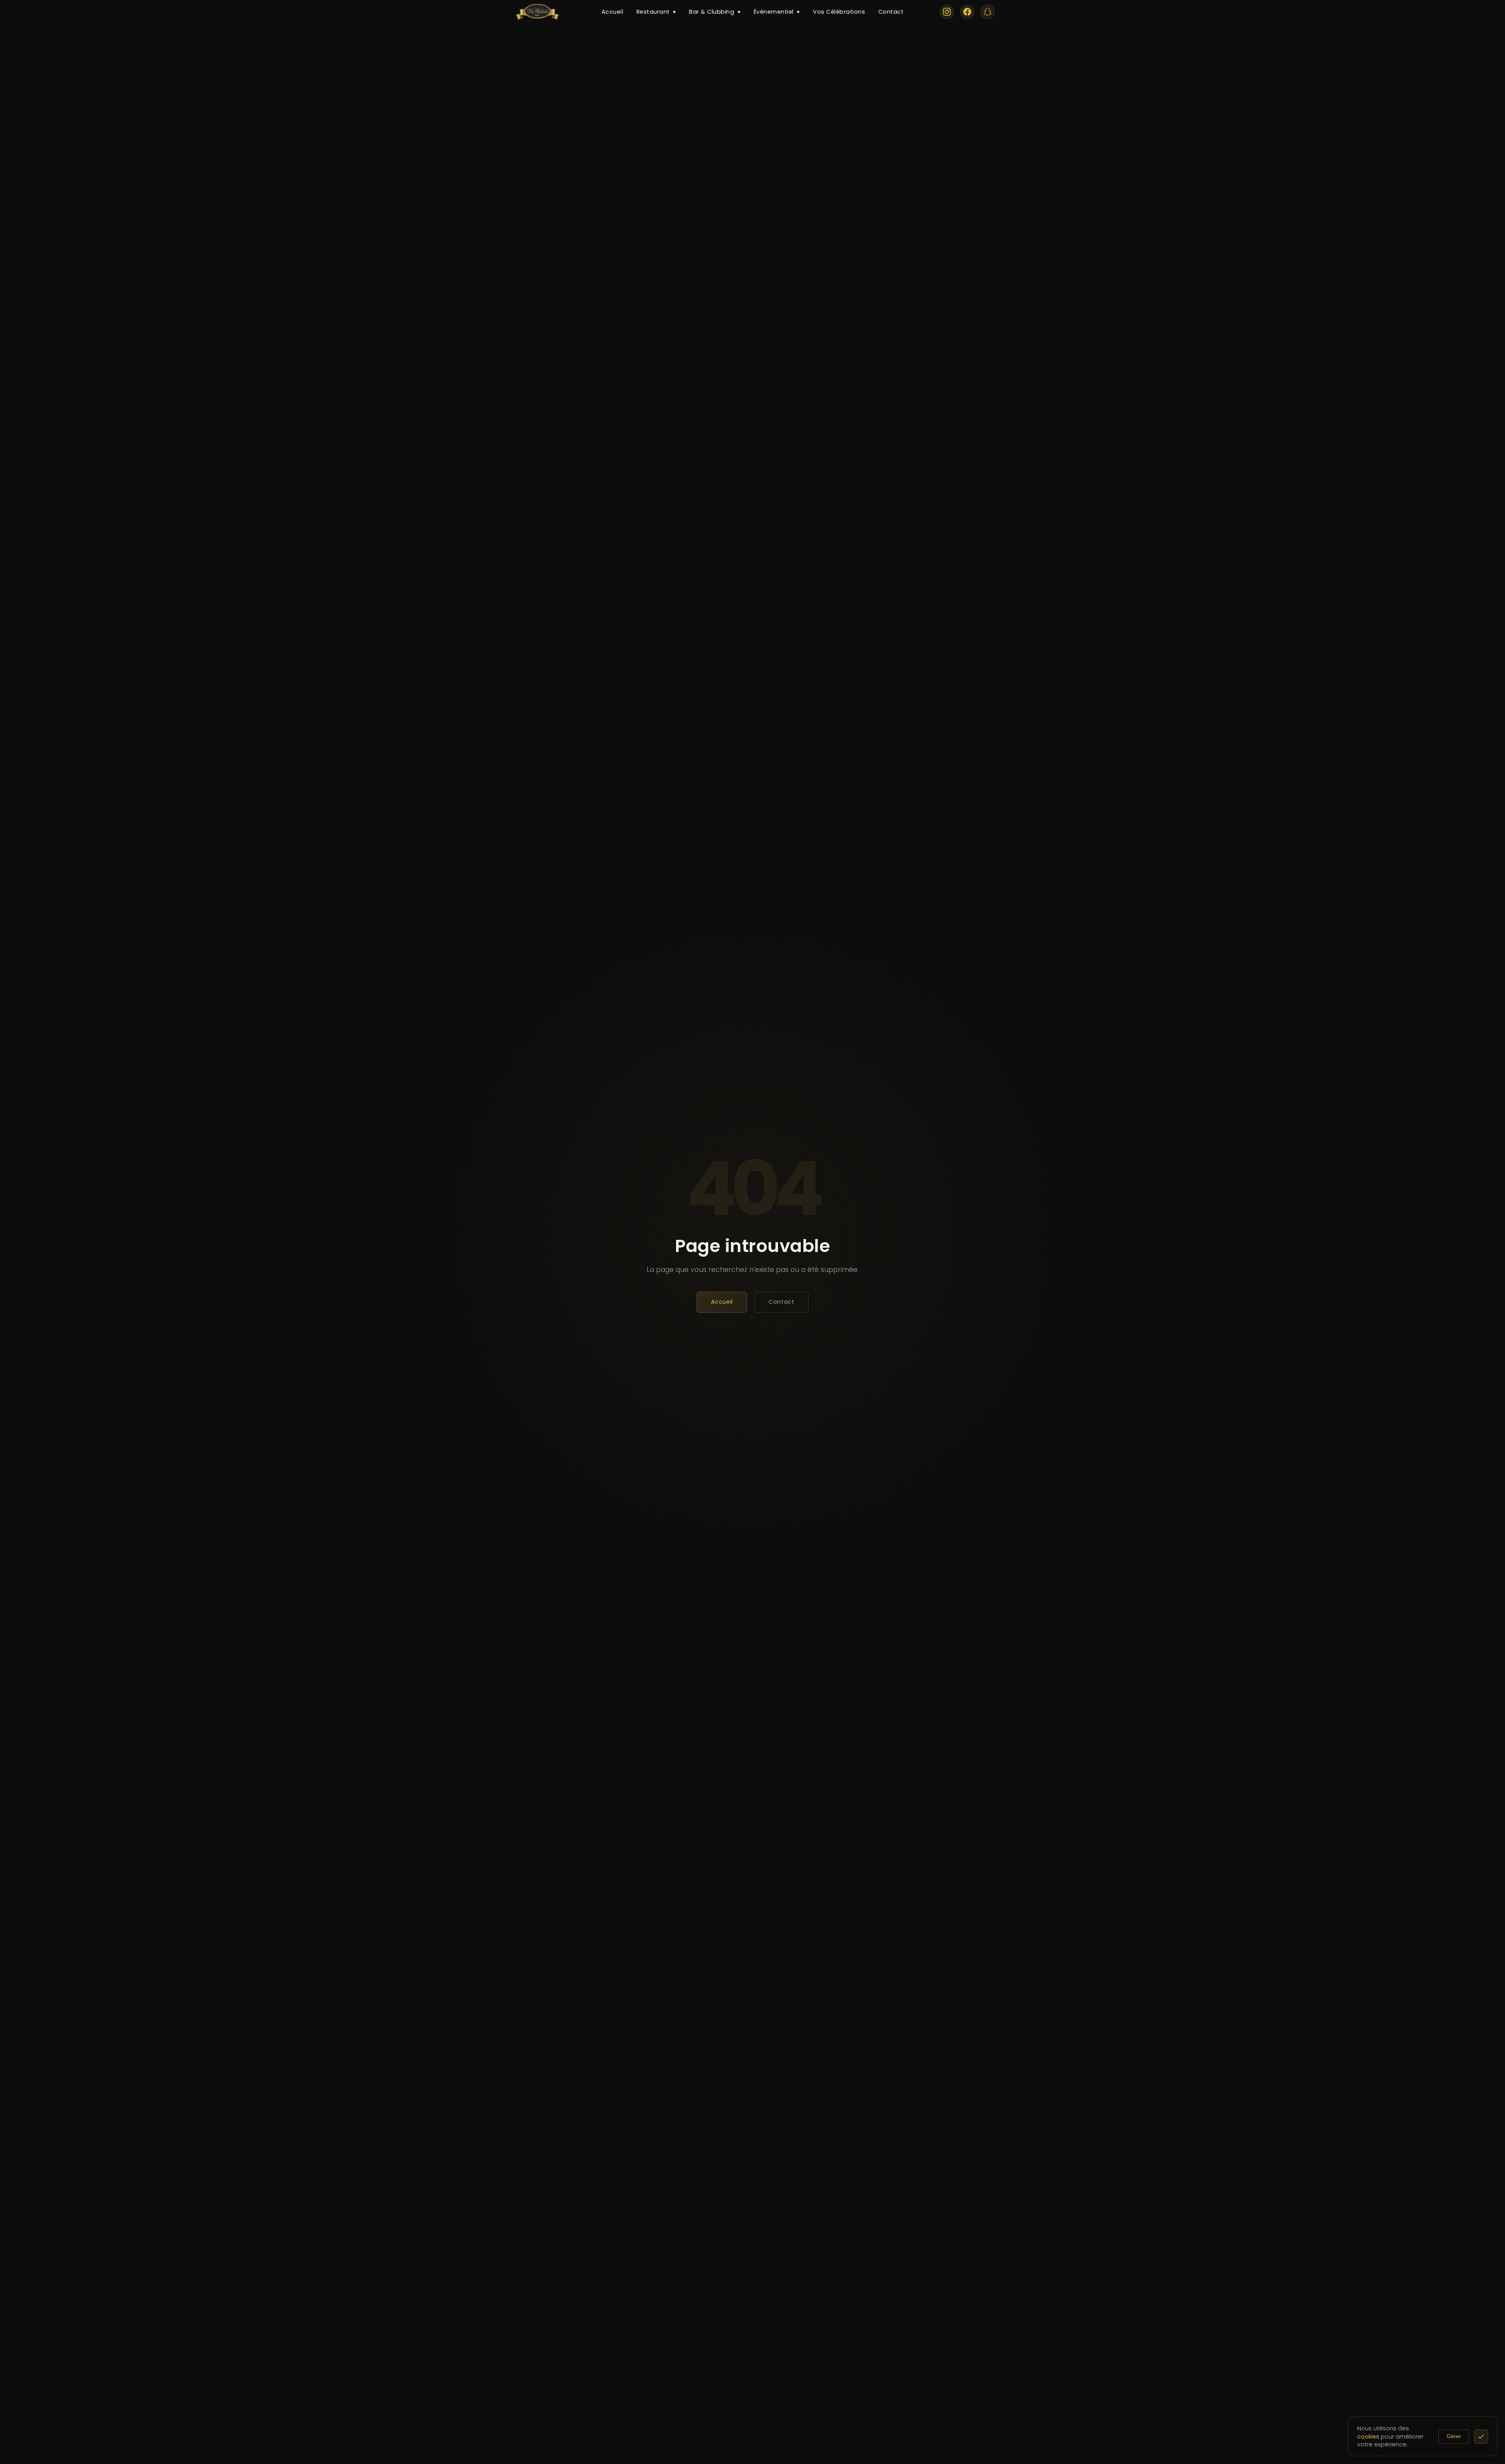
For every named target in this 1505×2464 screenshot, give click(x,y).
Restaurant (656, 12)
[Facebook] (967, 12)
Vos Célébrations (839, 12)
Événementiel (777, 12)
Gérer (1454, 2436)
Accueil (613, 12)
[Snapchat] (988, 12)
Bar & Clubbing (715, 12)
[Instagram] (947, 12)
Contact (891, 12)
